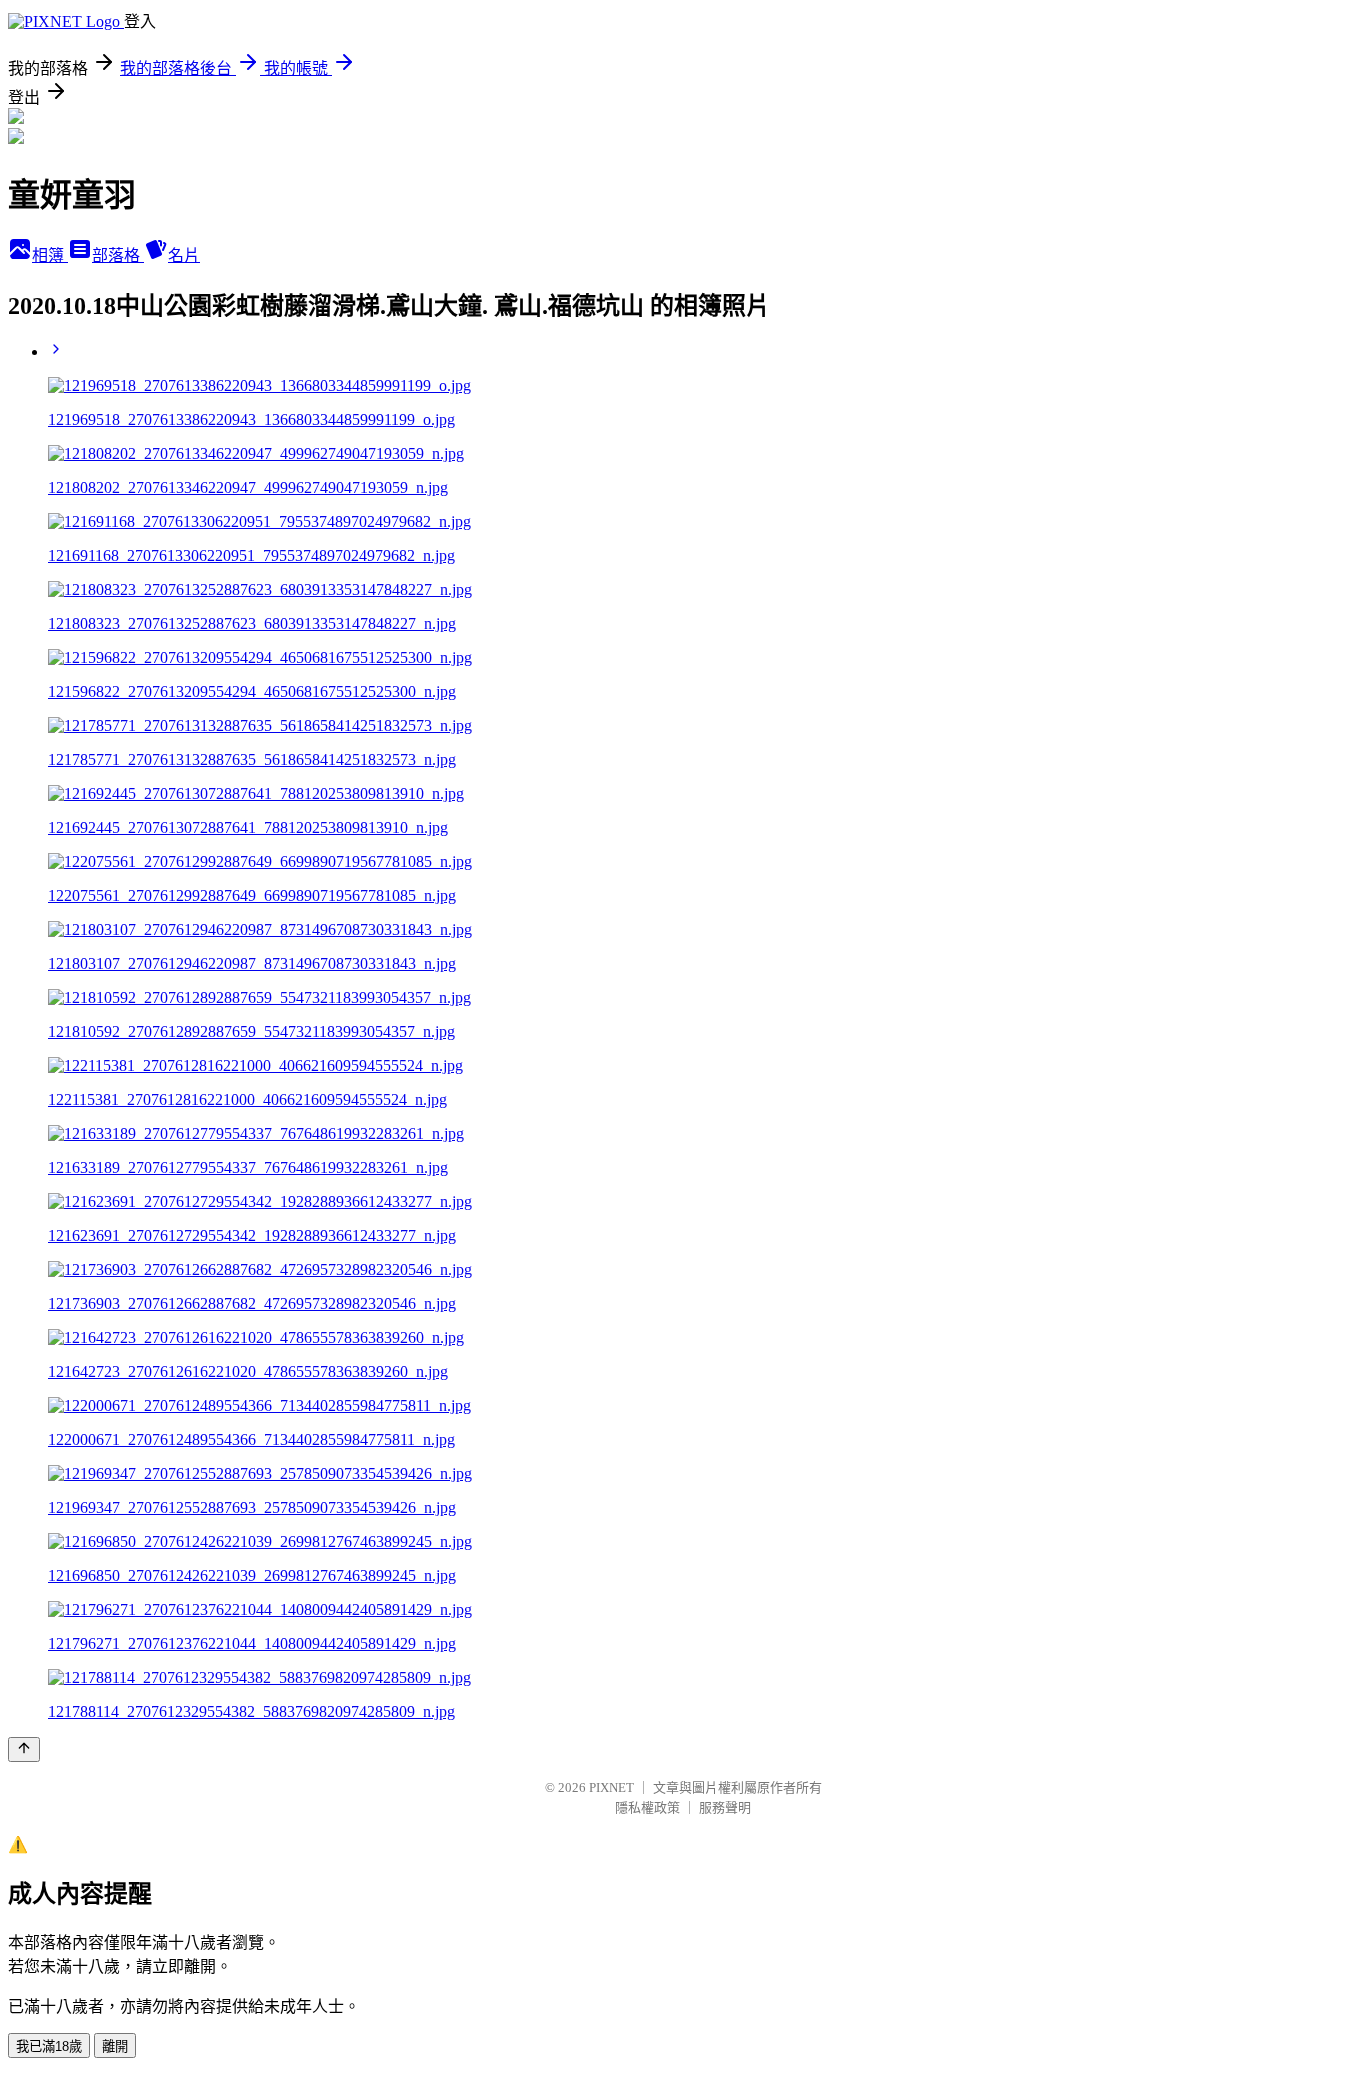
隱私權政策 (647, 1807)
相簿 (50, 255)
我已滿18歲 (49, 2046)
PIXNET (611, 1787)
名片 (184, 255)
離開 (115, 2046)
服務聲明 (725, 1807)
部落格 (118, 255)
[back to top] (24, 1749)
